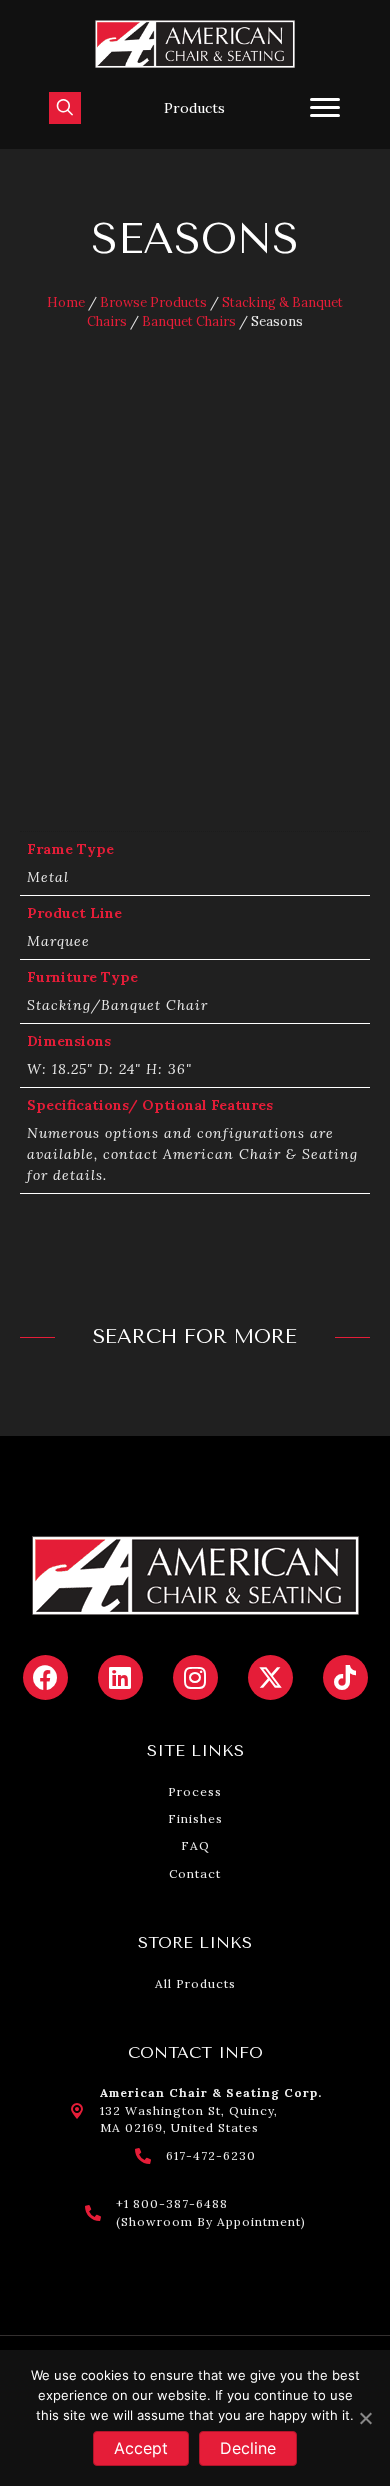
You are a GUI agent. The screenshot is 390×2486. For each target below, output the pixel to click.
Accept (141, 2448)
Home (66, 302)
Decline (248, 2448)
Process (195, 1791)
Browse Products (153, 302)
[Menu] (325, 108)
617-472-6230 (211, 2155)
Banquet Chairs (189, 321)
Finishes (195, 1818)
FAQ (195, 1845)
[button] (194, 108)
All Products (195, 1983)
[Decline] (365, 2418)
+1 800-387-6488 (172, 2203)
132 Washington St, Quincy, (189, 2110)
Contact (195, 1873)
